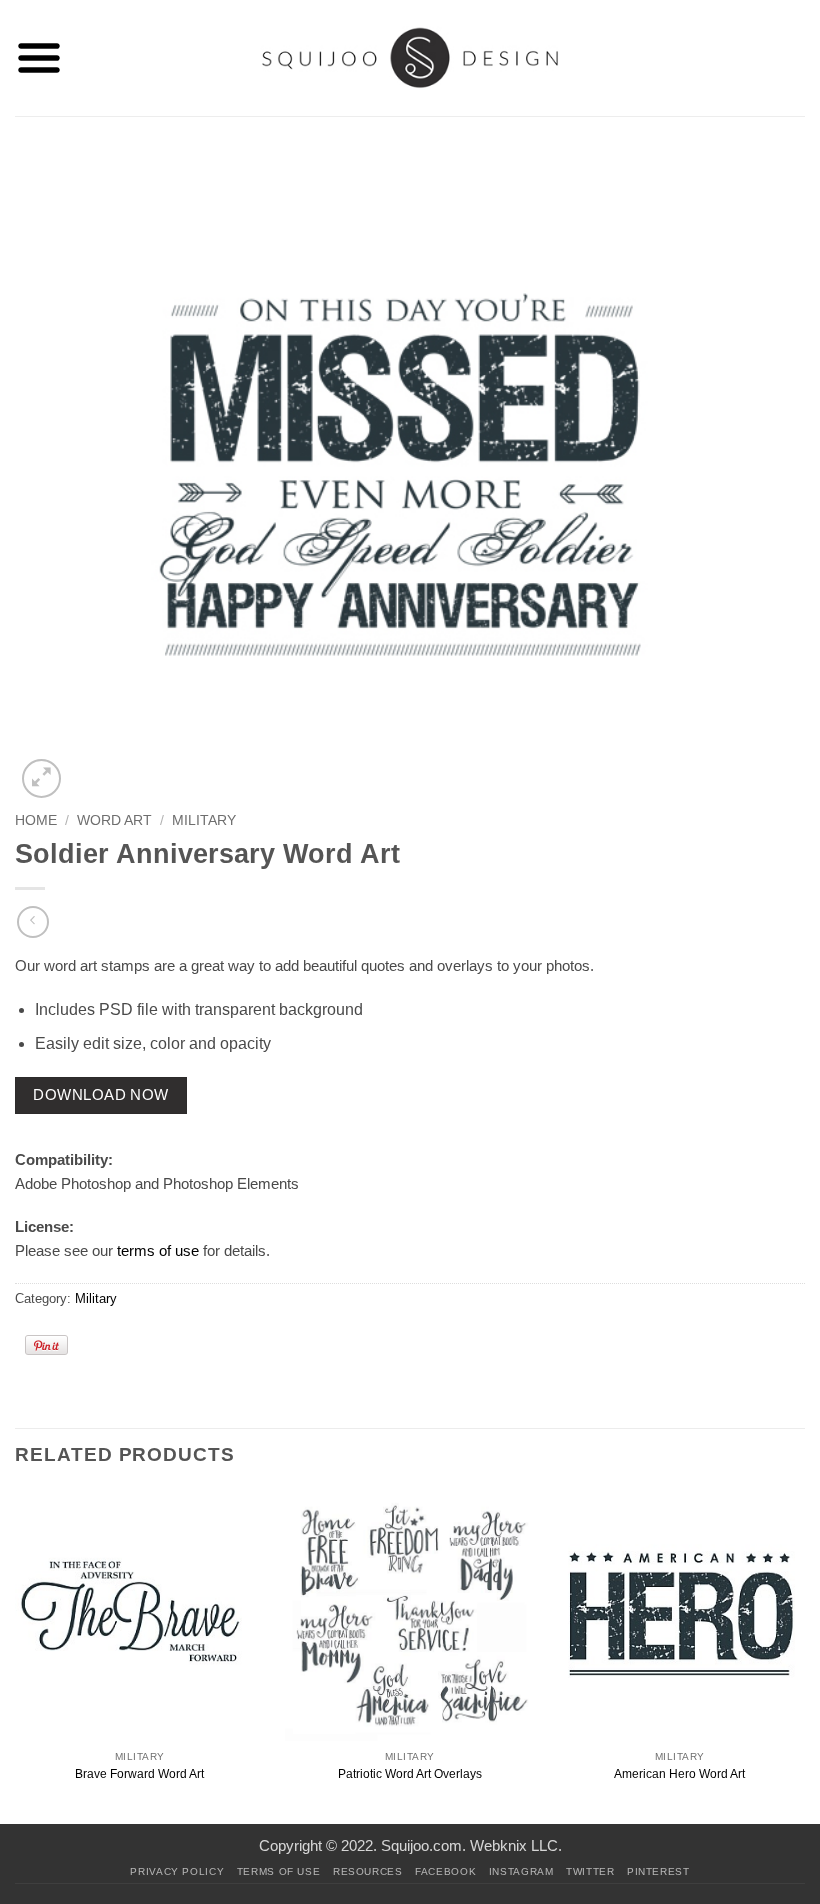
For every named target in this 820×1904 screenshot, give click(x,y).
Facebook (445, 1871)
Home (36, 820)
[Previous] (16, 1655)
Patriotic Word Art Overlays (410, 1774)
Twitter (590, 1871)
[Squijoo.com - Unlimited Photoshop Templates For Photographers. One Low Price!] (410, 57)
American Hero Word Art (679, 1774)
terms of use (158, 1250)
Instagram (521, 1871)
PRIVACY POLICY (177, 1871)
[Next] (804, 1655)
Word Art (114, 820)
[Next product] (32, 921)
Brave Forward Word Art (139, 1774)
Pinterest (658, 1871)
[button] (39, 58)
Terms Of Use (279, 1871)
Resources (368, 1871)
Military (204, 820)
